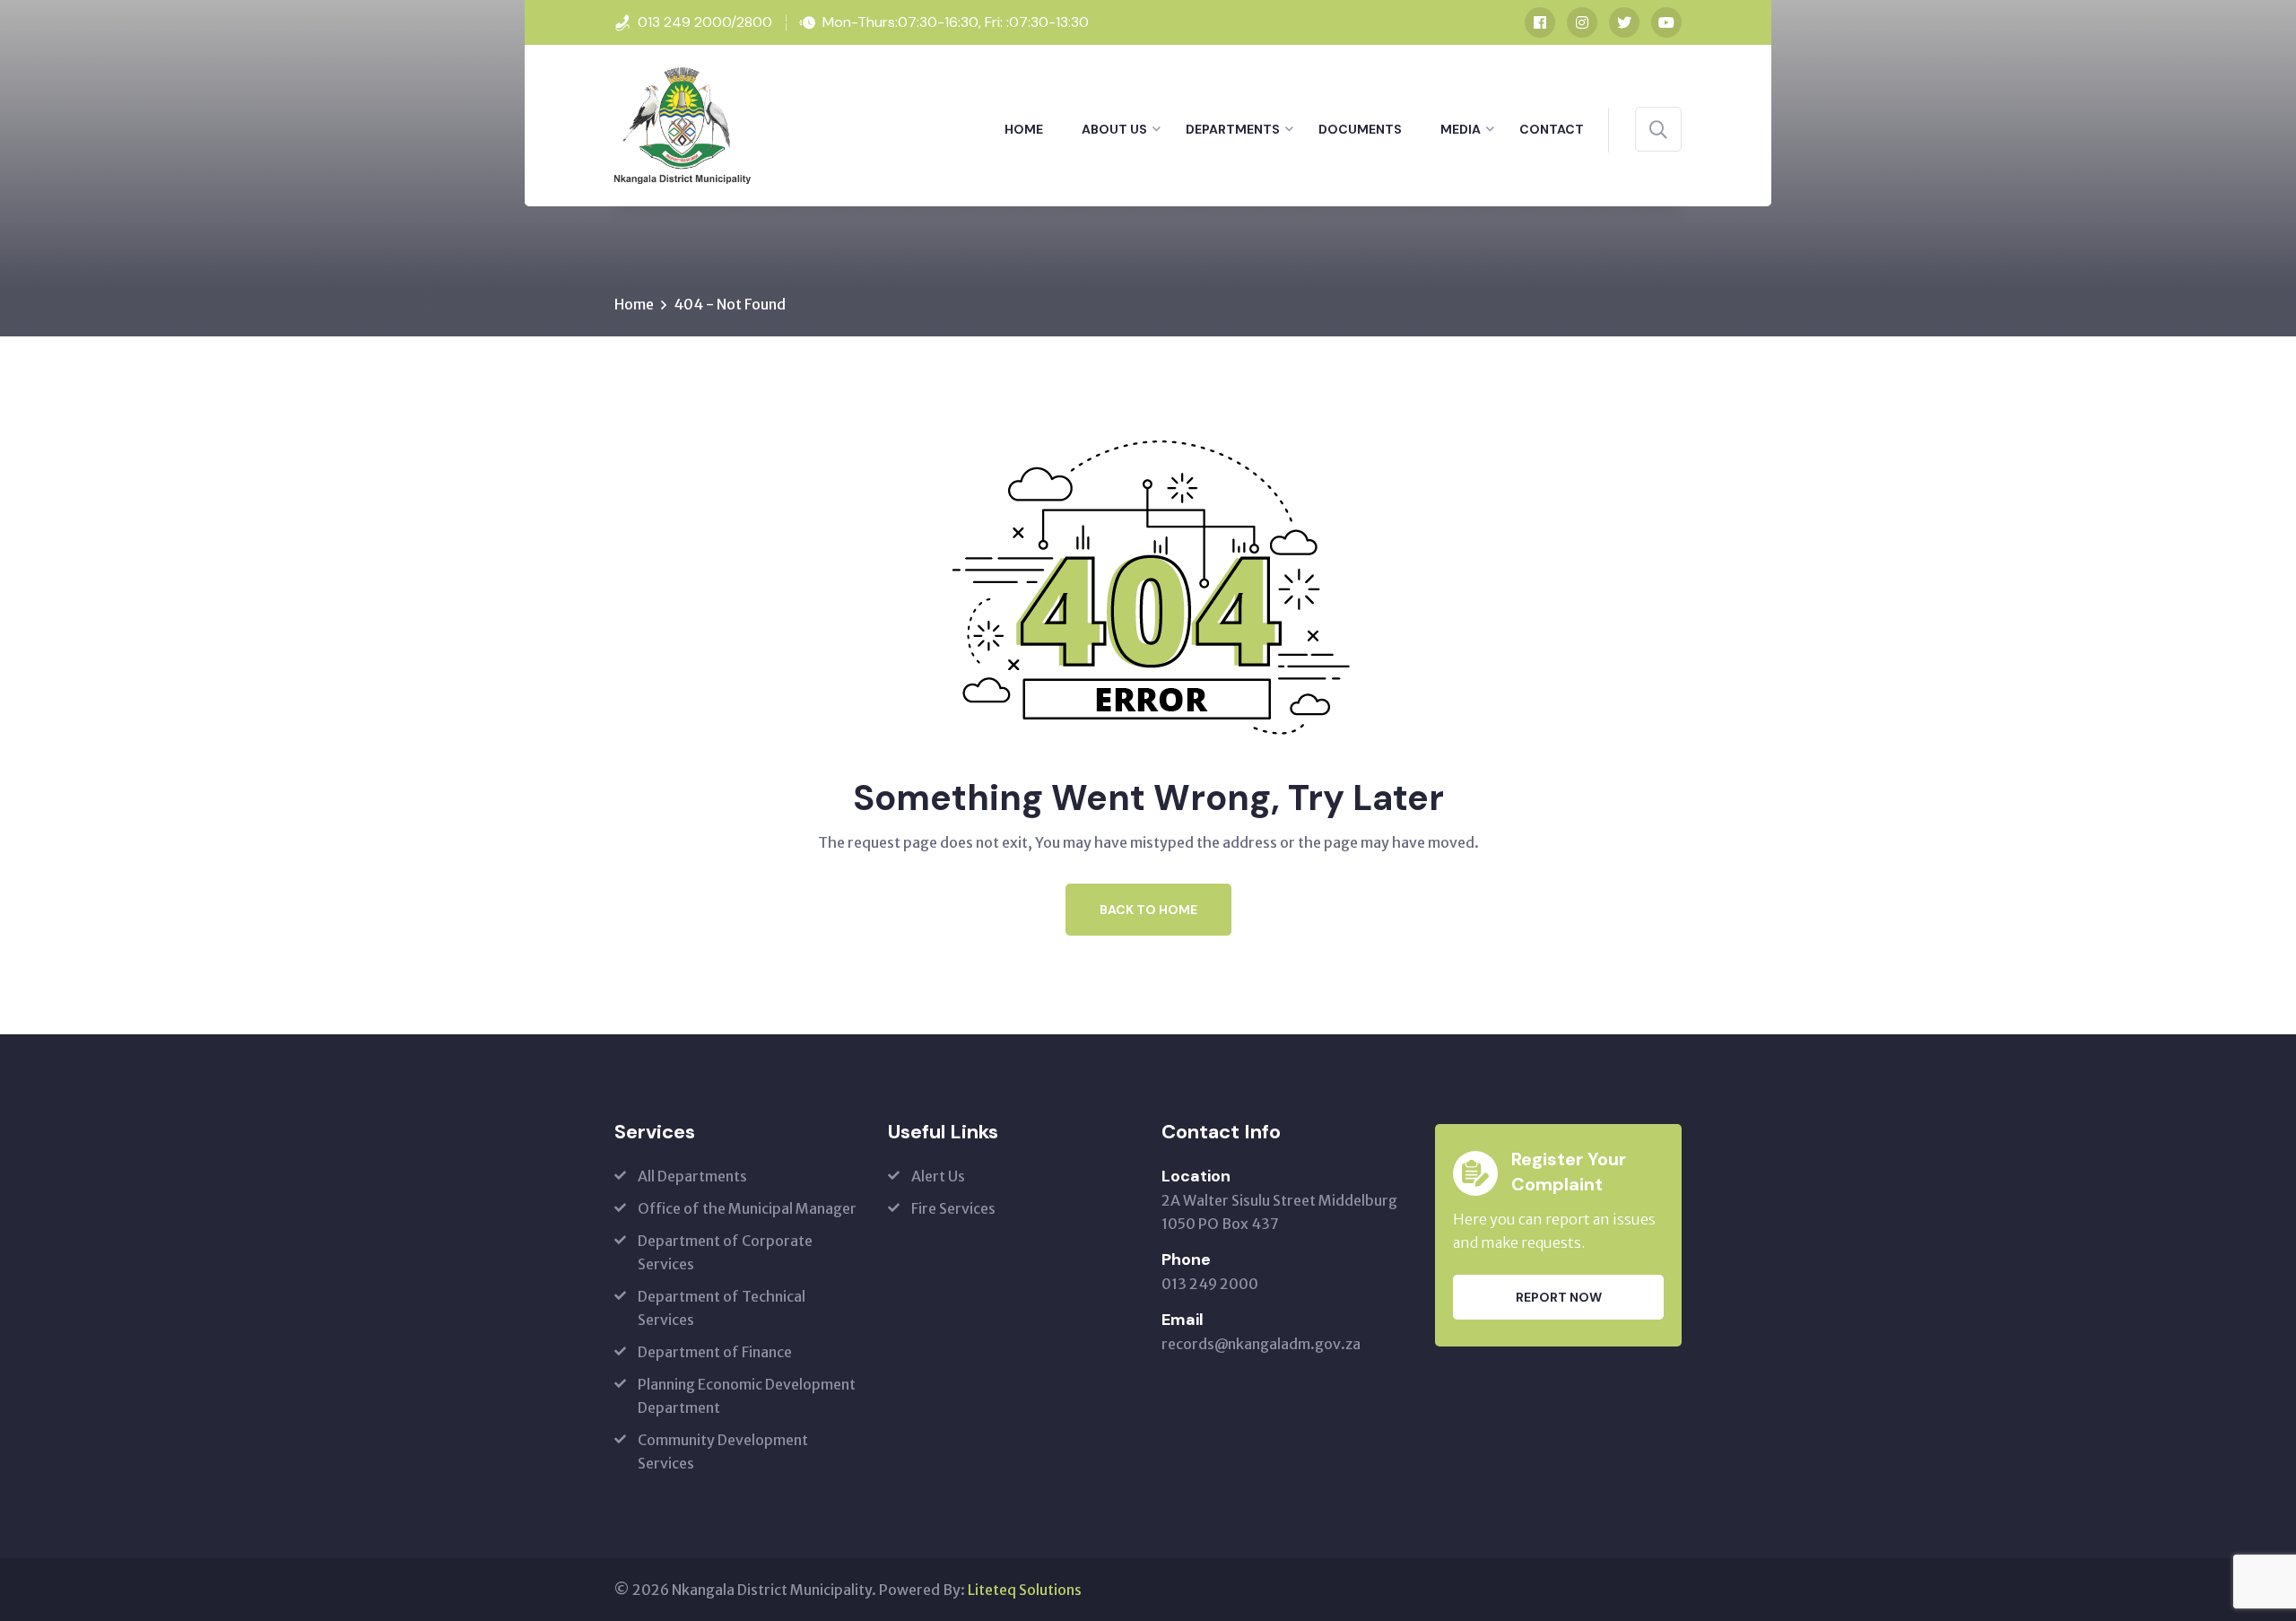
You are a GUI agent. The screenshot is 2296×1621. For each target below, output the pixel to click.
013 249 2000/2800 (705, 22)
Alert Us (938, 1176)
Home (1024, 129)
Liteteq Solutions (1025, 1590)
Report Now (1559, 1297)
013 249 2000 (1210, 1284)
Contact (1552, 129)
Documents (1360, 129)
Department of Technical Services (722, 1308)
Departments (1233, 129)
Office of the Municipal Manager (747, 1208)
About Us (1114, 129)
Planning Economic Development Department (747, 1396)
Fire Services (953, 1208)
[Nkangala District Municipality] (683, 124)
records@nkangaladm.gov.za (1261, 1344)
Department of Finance (715, 1352)
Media (1461, 129)
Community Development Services (723, 1451)
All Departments (692, 1176)
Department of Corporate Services (725, 1252)
